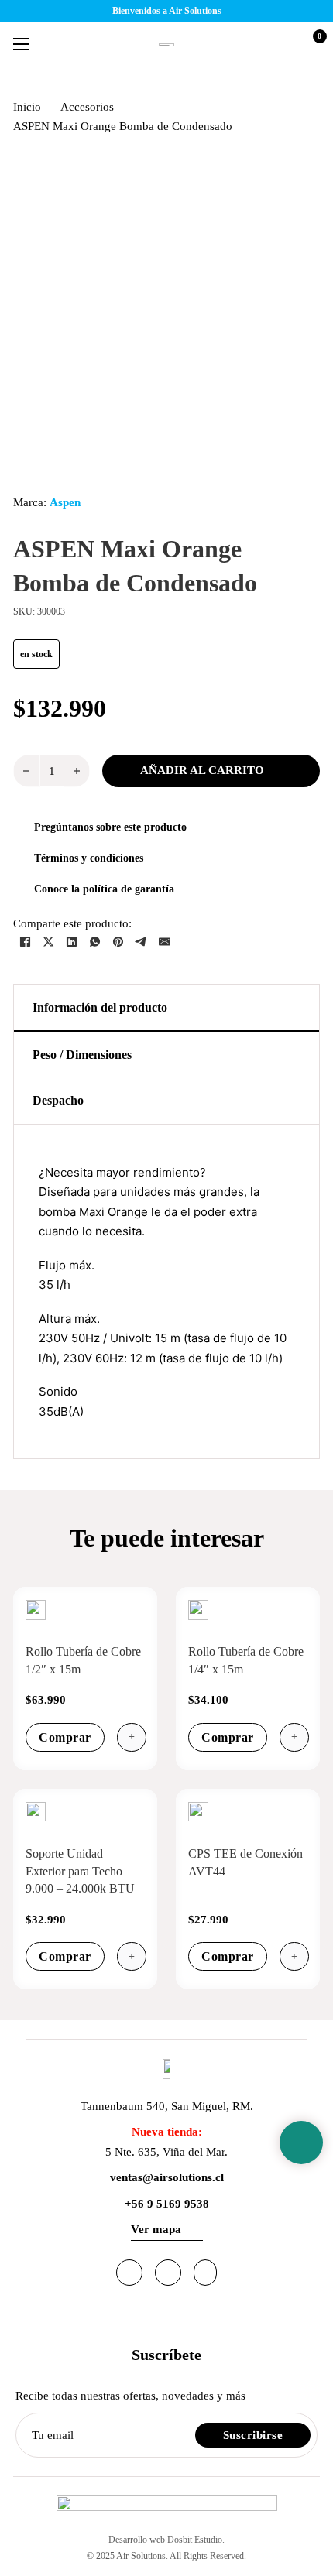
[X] (48, 941)
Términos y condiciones (89, 858)
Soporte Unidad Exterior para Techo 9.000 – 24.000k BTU (80, 1871)
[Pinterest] (118, 941)
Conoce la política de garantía (104, 889)
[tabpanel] (166, 1292)
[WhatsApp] (94, 941)
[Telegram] (141, 941)
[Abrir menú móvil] (21, 44)
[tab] (166, 1008)
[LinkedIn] (71, 941)
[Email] (164, 941)
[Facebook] (25, 941)
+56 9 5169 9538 (167, 2204)
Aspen (65, 502)
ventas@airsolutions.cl (167, 2177)
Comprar (65, 1737)
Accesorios (87, 107)
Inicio (27, 107)
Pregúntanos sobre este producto (110, 827)
